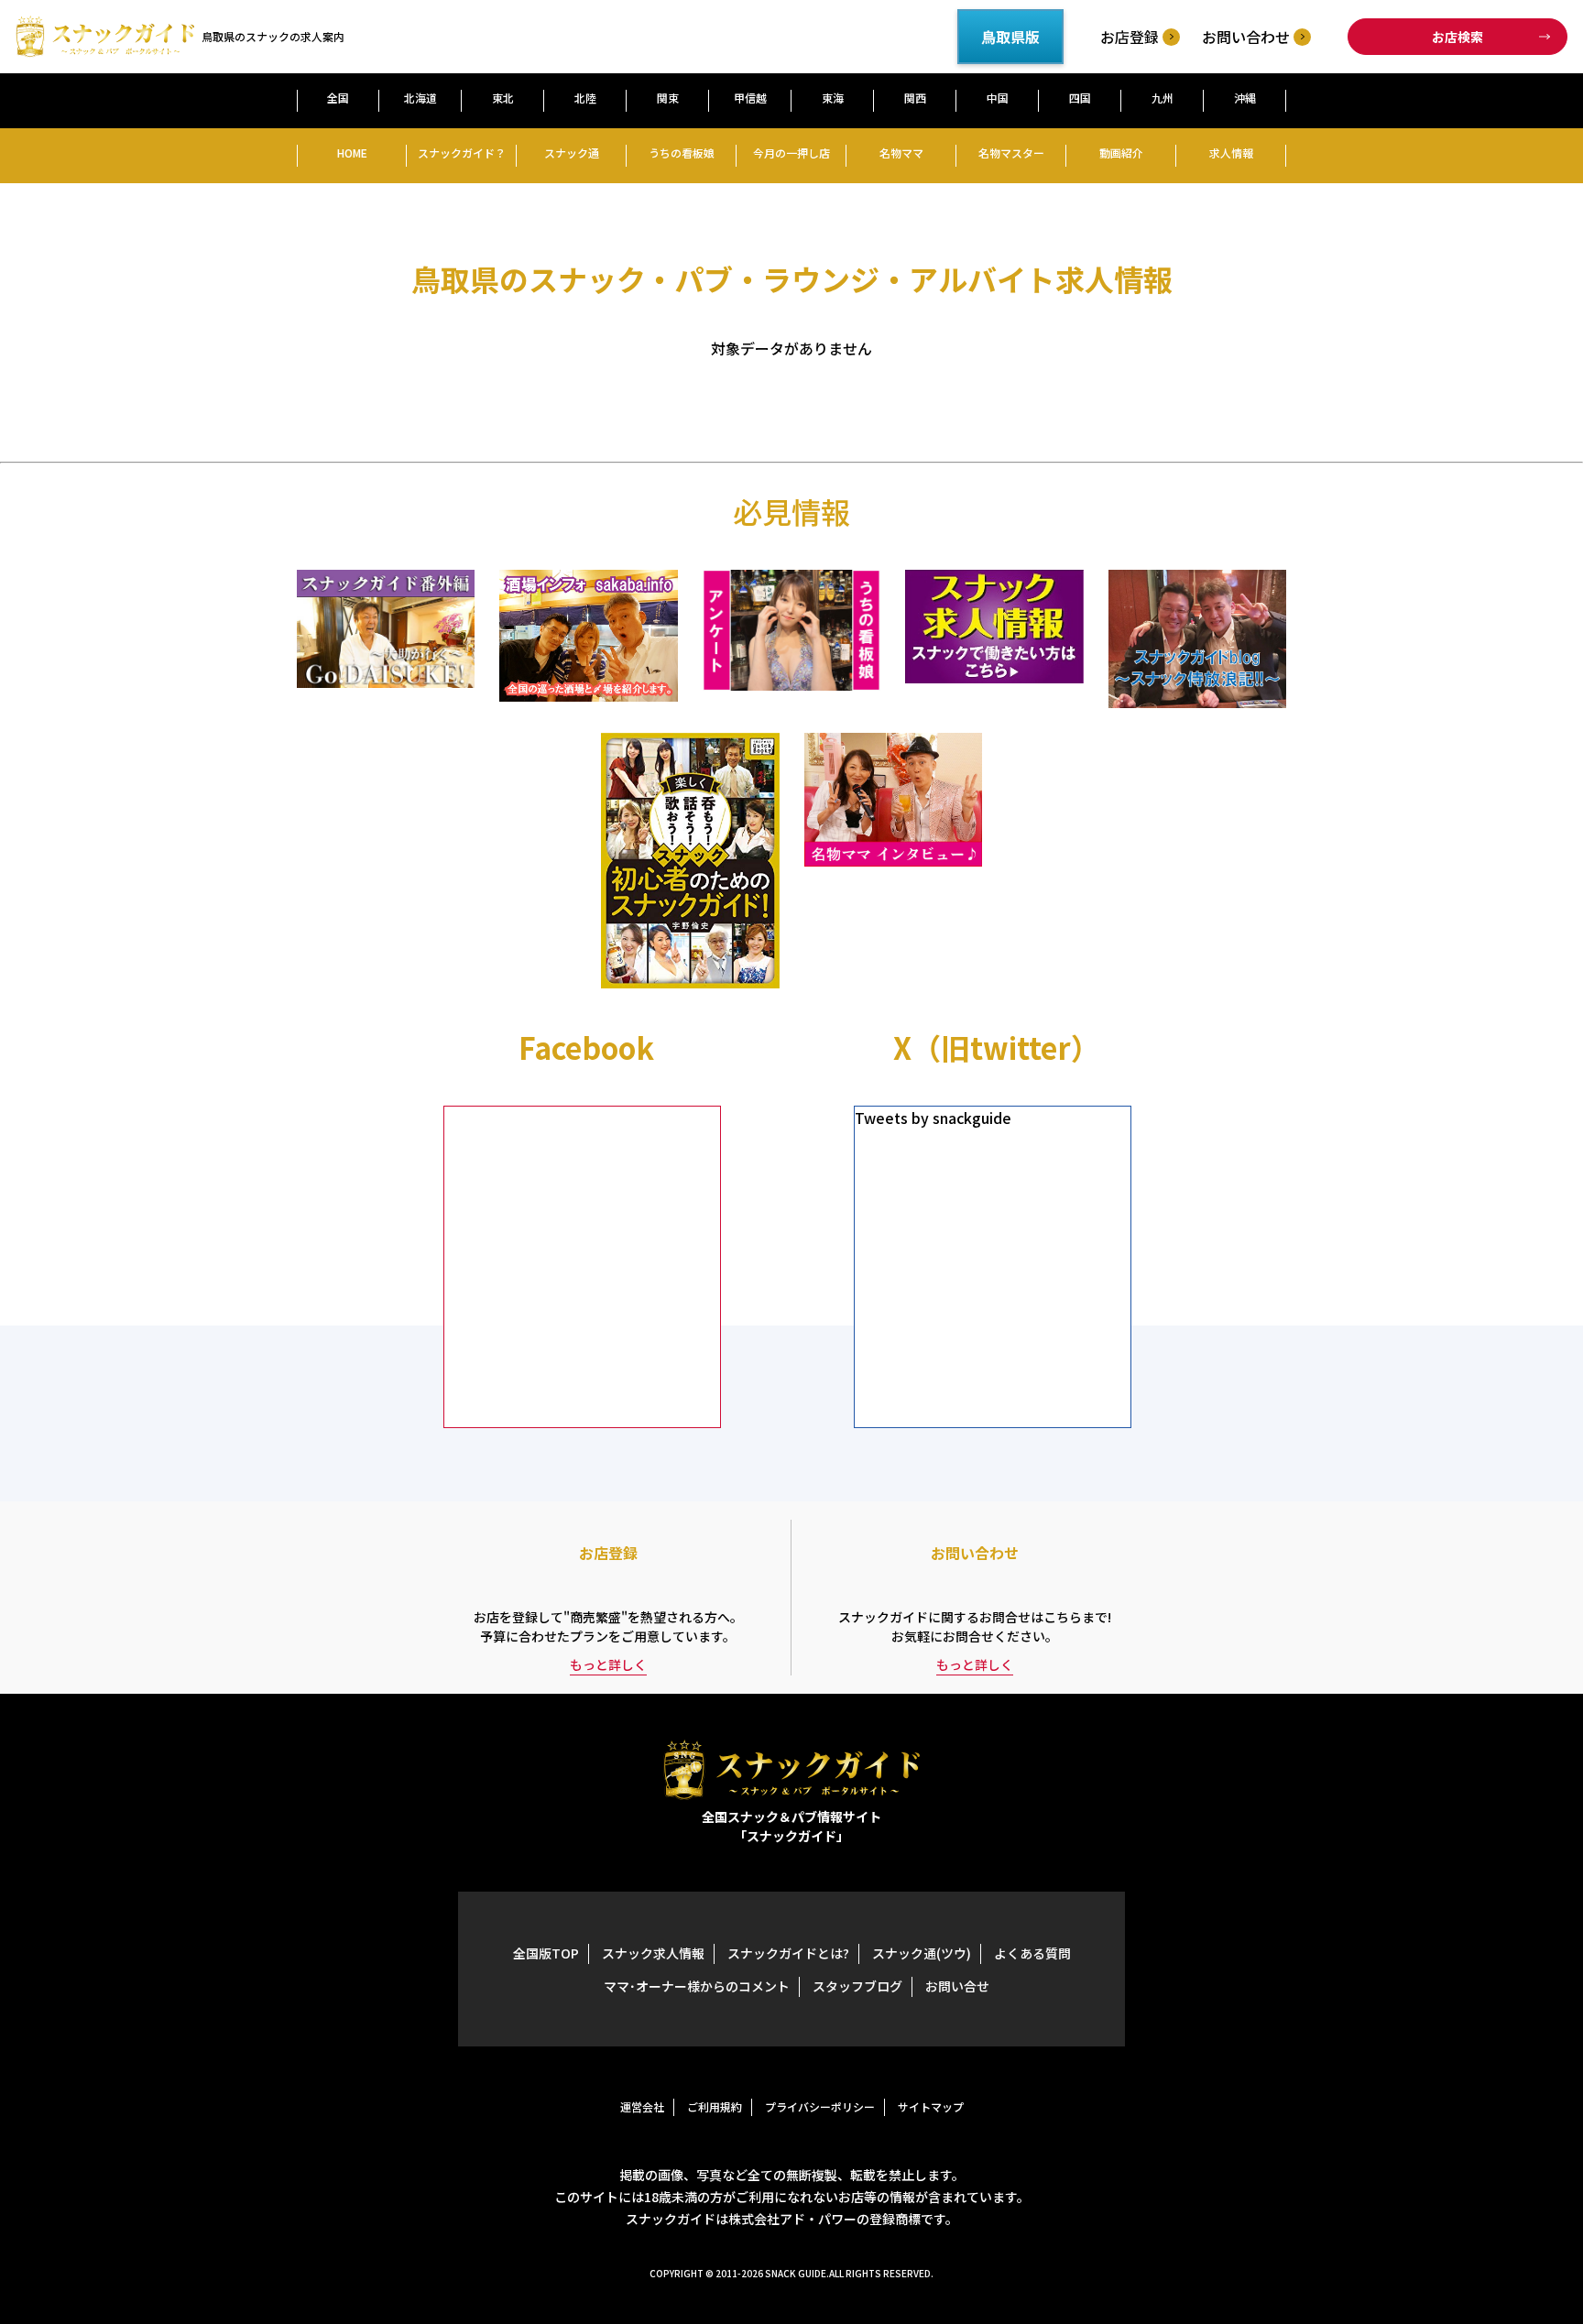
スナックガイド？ (462, 153)
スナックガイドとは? (788, 1953)
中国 (998, 98)
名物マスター (1011, 153)
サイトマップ (931, 2106)
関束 (668, 98)
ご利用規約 (715, 2106)
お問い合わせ (1246, 37)
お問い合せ (957, 1986)
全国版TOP (546, 1953)
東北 (503, 98)
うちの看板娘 (682, 153)
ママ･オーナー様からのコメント (697, 1986)
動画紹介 (1121, 153)
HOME (352, 153)
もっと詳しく (608, 1664)
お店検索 (1457, 37)
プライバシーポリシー (820, 2106)
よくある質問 (1032, 1953)
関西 (915, 98)
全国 (338, 98)
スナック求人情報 (653, 1953)
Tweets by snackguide (933, 1118)
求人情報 (1231, 153)
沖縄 (1245, 98)
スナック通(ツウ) (922, 1953)
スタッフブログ (857, 1986)
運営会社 (642, 2106)
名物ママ (901, 153)
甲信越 (750, 98)
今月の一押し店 (791, 153)
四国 (1080, 98)
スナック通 (572, 153)
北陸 (585, 98)
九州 (1163, 98)
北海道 (420, 98)
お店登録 (1130, 37)
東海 (833, 98)
